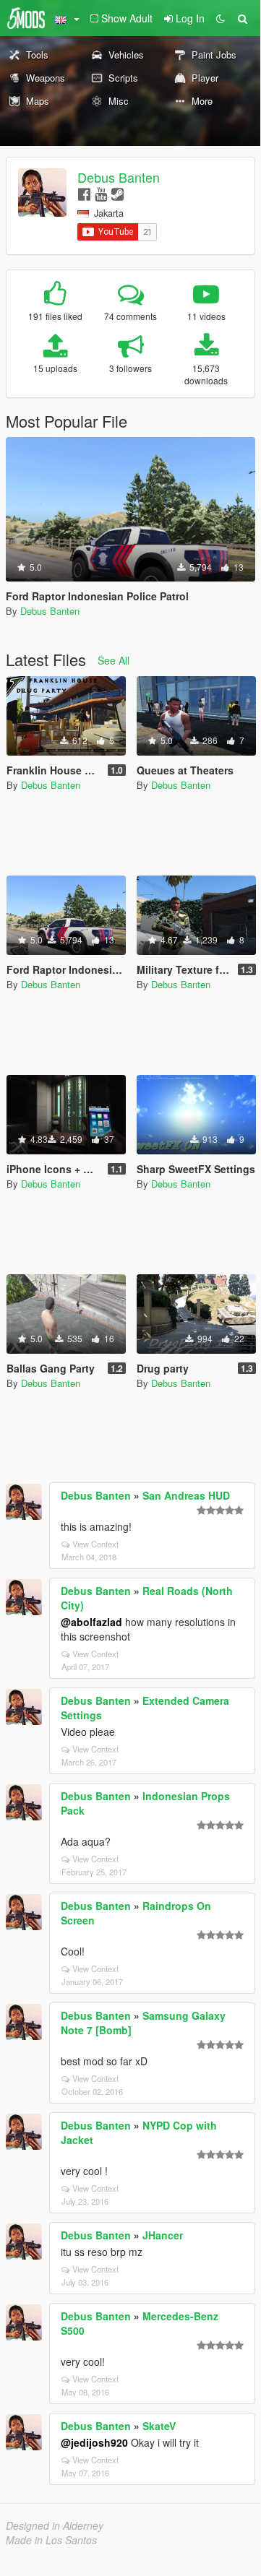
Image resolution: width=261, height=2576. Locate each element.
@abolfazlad (91, 1622)
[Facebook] (84, 193)
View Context (95, 1544)
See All (114, 660)
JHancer (163, 2235)
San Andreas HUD (186, 1495)
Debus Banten (119, 177)
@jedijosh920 (94, 2442)
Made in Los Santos (51, 2540)
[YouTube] (101, 193)
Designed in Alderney (55, 2525)
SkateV (159, 2426)
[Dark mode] (221, 18)
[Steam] (117, 193)
